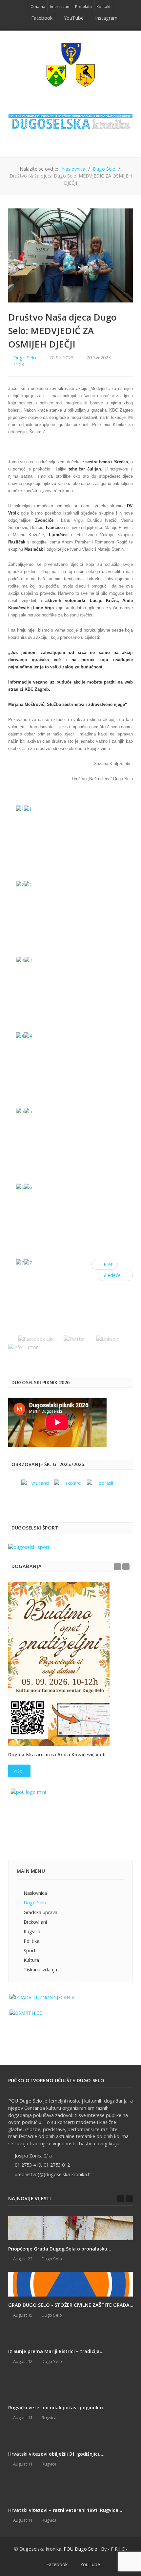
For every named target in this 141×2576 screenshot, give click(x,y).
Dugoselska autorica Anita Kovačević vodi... (59, 1755)
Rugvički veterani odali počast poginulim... (58, 2407)
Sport (30, 1950)
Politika (31, 1941)
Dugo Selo (25, 358)
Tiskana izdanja (40, 1970)
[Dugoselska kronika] (70, 64)
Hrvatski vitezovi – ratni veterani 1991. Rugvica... (65, 2510)
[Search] (70, 149)
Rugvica (32, 1931)
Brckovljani (35, 1922)
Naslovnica (35, 1893)
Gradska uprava (40, 1912)
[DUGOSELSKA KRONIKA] (70, 120)
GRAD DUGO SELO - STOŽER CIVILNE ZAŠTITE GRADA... (71, 2305)
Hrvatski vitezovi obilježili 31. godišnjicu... (56, 2454)
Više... (19, 1771)
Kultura (31, 1960)
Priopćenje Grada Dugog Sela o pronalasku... (60, 2249)
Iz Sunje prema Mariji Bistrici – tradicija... (56, 2351)
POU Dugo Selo (81, 2549)
